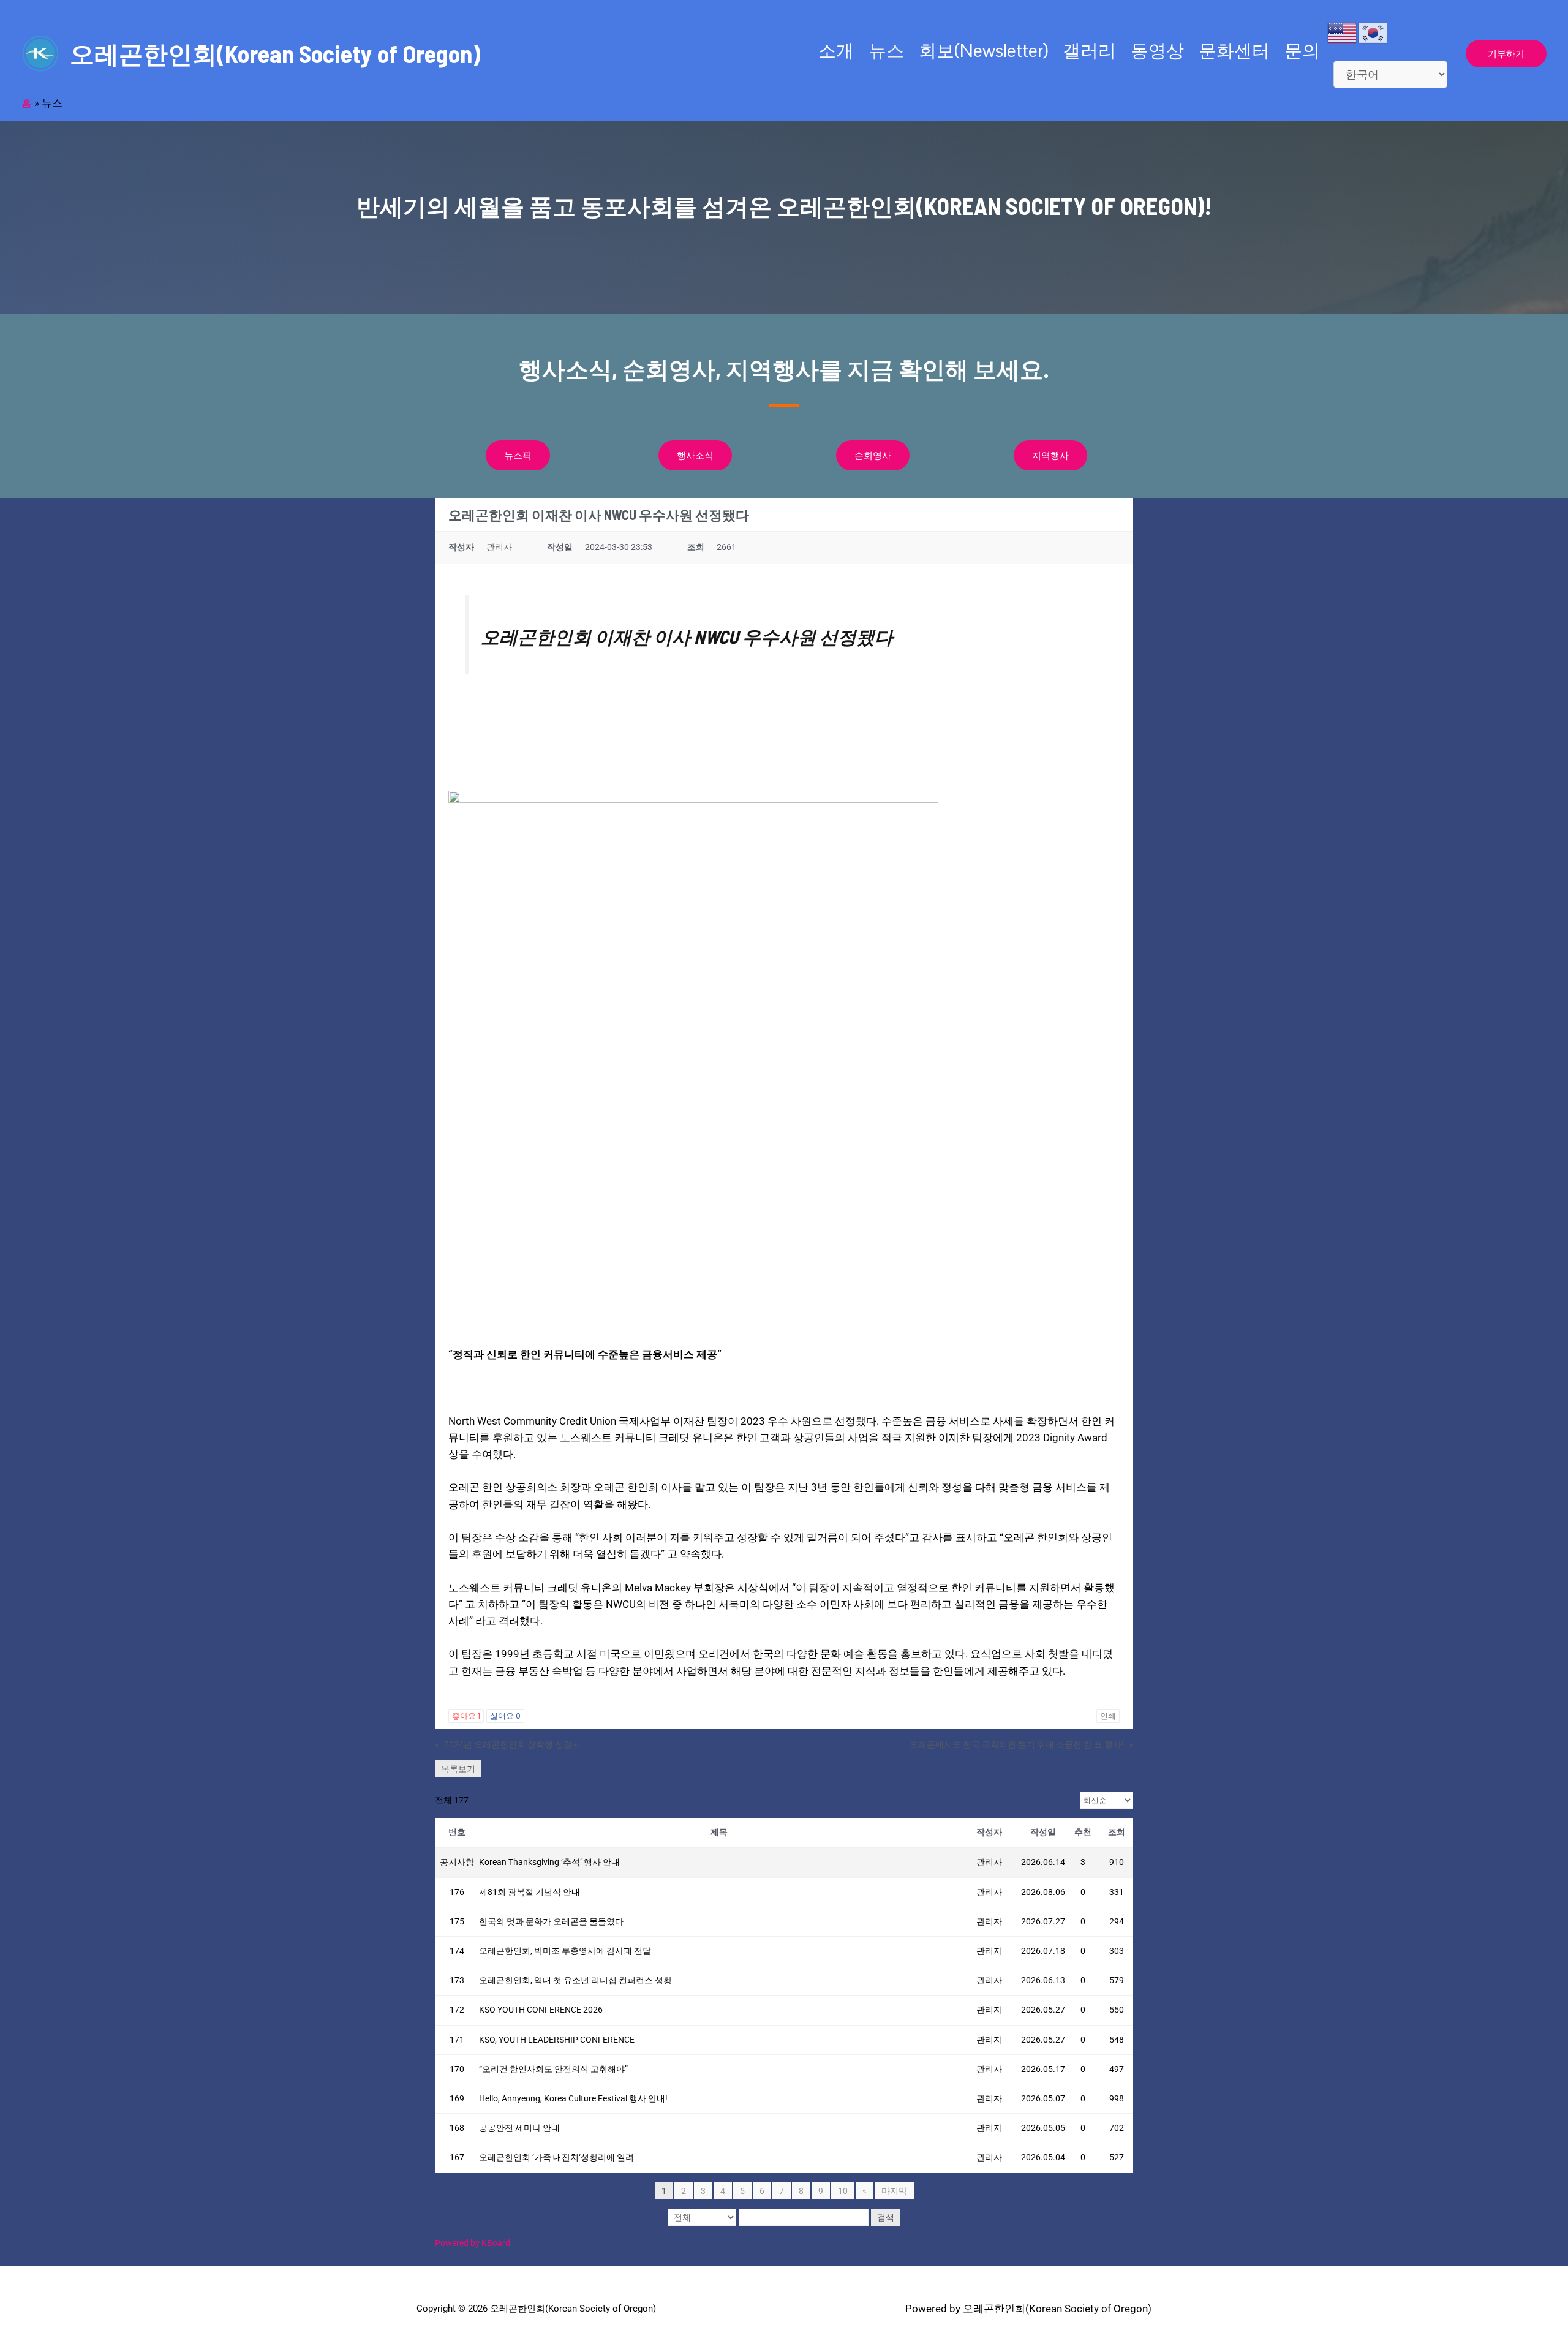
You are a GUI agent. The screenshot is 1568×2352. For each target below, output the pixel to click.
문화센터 (1234, 51)
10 (843, 2191)
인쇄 (1108, 1716)
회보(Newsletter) (983, 51)
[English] (1343, 32)
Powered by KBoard (473, 2243)
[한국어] (1373, 32)
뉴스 (886, 51)
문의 (1302, 51)
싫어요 (505, 1716)
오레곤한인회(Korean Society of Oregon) (275, 53)
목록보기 (458, 1769)
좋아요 (466, 1716)
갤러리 (1089, 51)
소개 (836, 51)
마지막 (894, 2191)
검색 (886, 2217)
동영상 (1157, 51)
